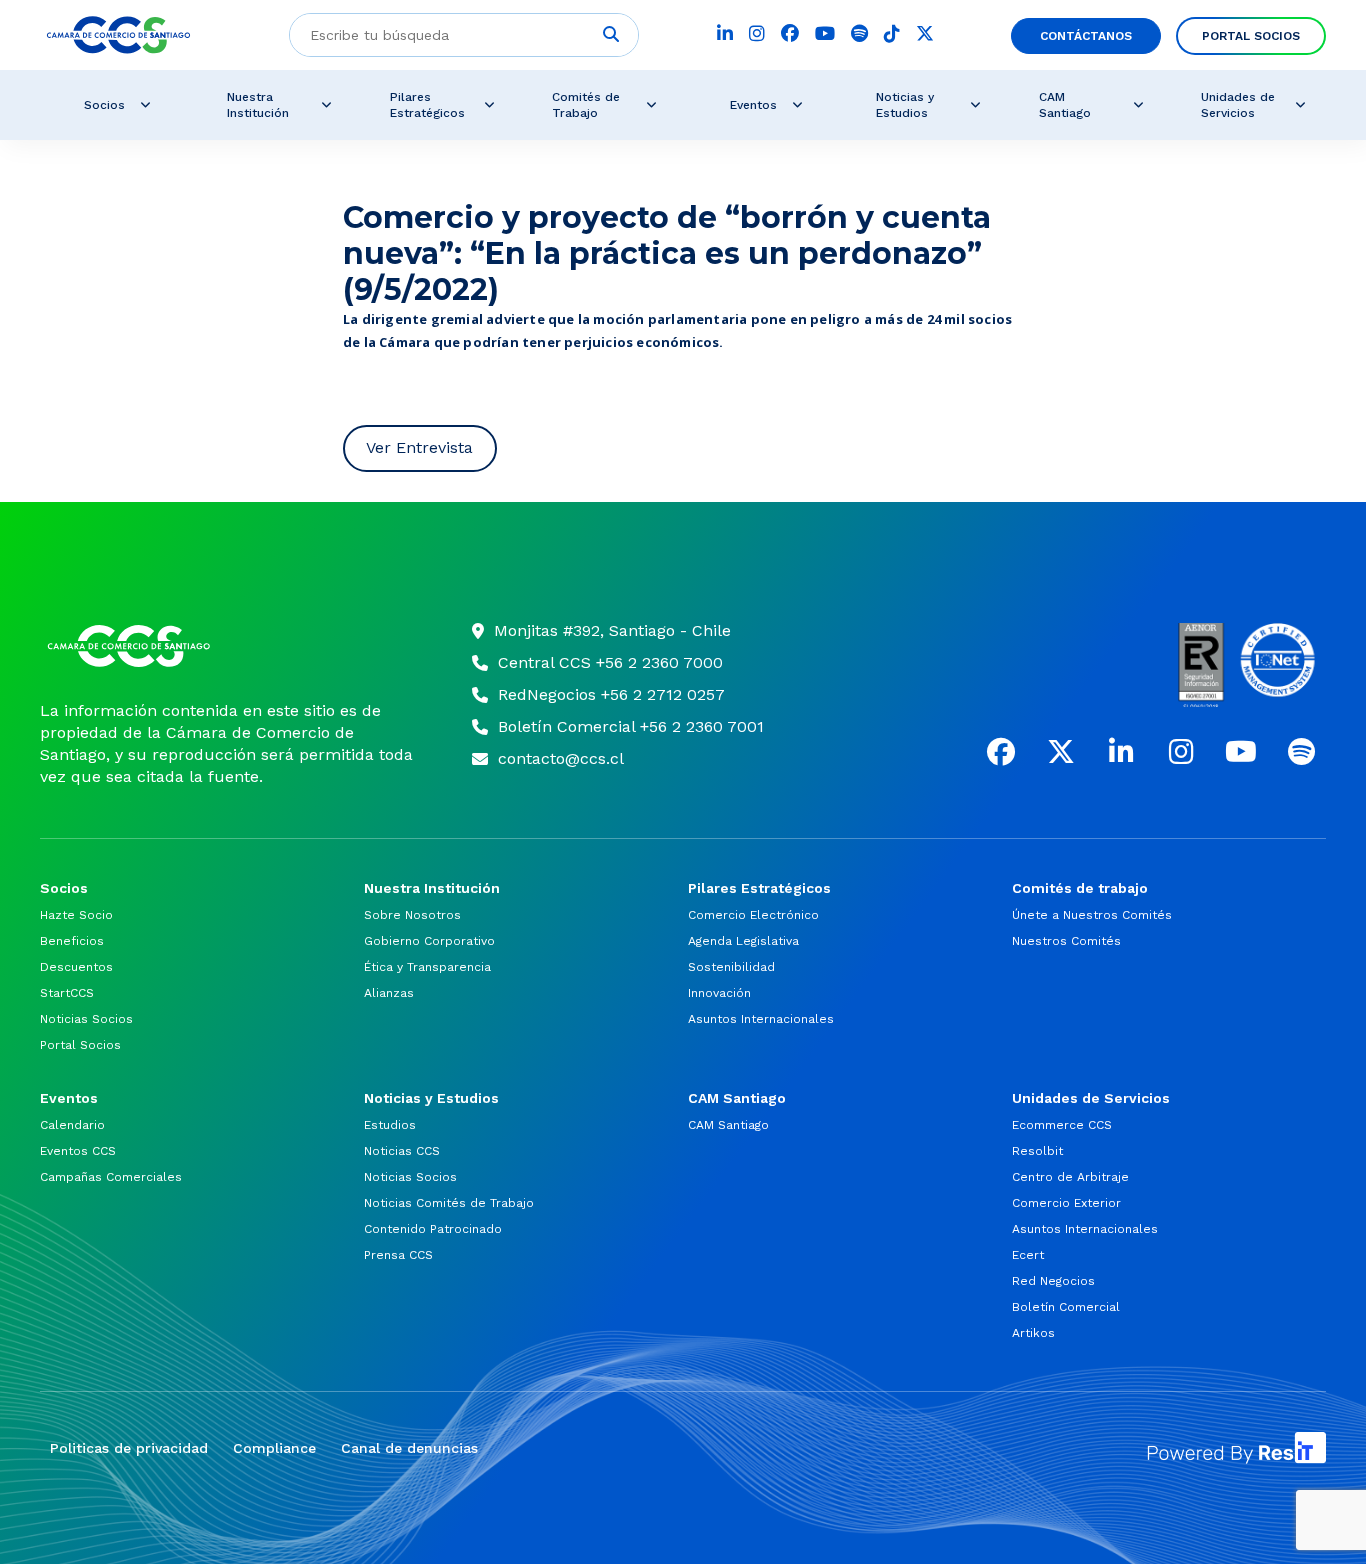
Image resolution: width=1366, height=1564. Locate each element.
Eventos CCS (78, 1151)
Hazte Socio (76, 915)
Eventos (753, 105)
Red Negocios (1053, 1281)
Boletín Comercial (1066, 1307)
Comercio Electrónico (753, 915)
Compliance (274, 1448)
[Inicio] (231, 646)
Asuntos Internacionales (761, 1019)
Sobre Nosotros (412, 915)
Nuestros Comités (1066, 941)
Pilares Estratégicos (427, 105)
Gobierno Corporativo (429, 941)
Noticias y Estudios (905, 105)
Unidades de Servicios (1238, 105)
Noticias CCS (402, 1151)
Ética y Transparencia (427, 967)
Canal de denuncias (409, 1448)
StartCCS (67, 993)
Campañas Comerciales (111, 1177)
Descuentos (76, 967)
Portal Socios (1251, 36)
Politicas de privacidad (129, 1448)
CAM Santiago (1065, 105)
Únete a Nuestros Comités (1092, 915)
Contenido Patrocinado (433, 1229)
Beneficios (72, 941)
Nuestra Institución (258, 105)
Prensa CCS (398, 1255)
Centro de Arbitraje (1070, 1177)
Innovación (719, 993)
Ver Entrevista (419, 447)
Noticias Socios (86, 1019)
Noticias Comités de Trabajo (449, 1203)
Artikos (1033, 1333)
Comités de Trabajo (586, 105)
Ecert (1028, 1255)
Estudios (390, 1125)
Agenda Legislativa (743, 941)
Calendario (72, 1125)
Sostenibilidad (731, 967)
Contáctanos (1086, 36)
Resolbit (1037, 1151)
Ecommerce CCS (1062, 1125)
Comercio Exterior (1066, 1203)
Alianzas (389, 993)
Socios (104, 105)
